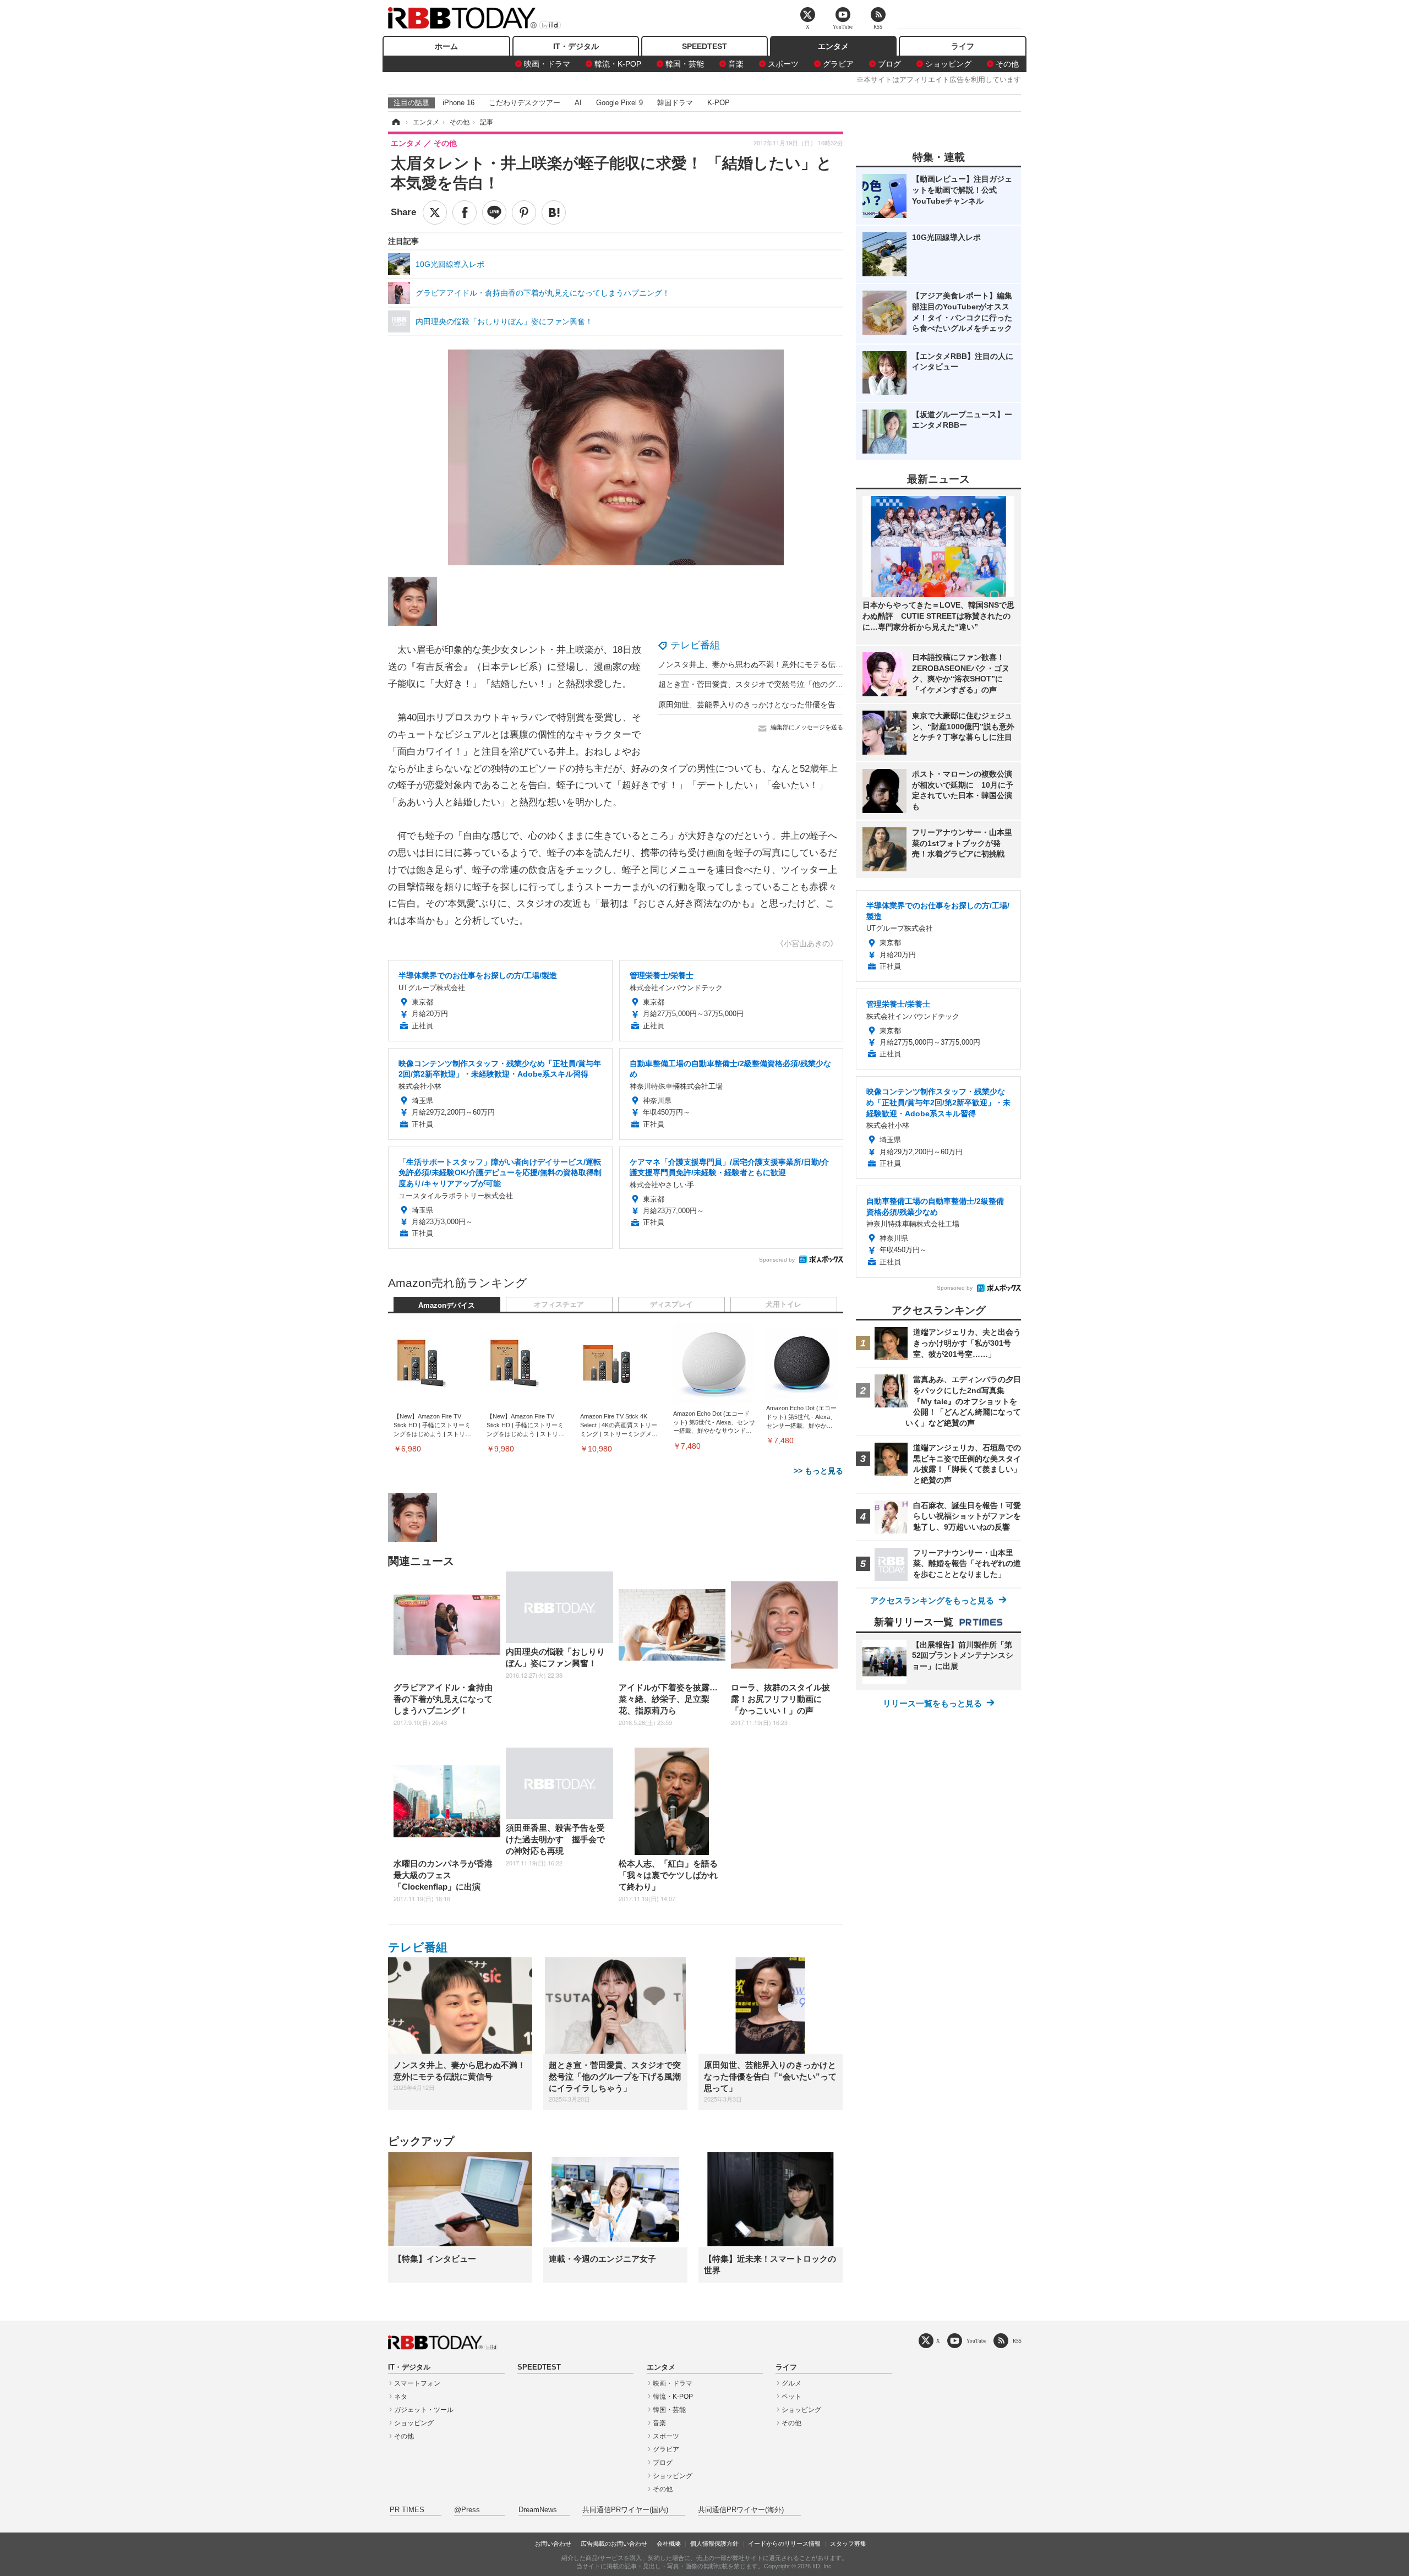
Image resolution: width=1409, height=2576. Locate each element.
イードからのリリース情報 (784, 2544)
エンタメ (833, 46)
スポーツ (783, 64)
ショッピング (948, 64)
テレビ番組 (695, 645)
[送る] (494, 212)
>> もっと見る (818, 1471)
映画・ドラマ (547, 64)
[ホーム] (395, 122)
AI (578, 103)
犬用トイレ (783, 1305)
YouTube (976, 2341)
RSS (1017, 2341)
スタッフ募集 (848, 2544)
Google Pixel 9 (619, 103)
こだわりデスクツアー (525, 103)
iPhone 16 (458, 103)
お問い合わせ (553, 2544)
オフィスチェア (559, 1305)
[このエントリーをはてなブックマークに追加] (554, 212)
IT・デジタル (576, 46)
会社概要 (669, 2544)
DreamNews (538, 2510)
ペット (791, 2397)
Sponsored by (777, 1260)
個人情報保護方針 (714, 2544)
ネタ (401, 2397)
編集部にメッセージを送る (807, 727)
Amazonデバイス (447, 1306)
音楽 (736, 64)
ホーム (446, 46)
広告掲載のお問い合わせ (614, 2544)
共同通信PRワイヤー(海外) (741, 2510)
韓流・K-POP (618, 64)
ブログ (889, 64)
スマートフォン (417, 2383)
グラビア (838, 64)
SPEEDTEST (704, 46)
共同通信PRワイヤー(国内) (625, 2510)
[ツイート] (435, 212)
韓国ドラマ (675, 103)
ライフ (963, 46)
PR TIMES (407, 2510)
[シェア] (465, 212)
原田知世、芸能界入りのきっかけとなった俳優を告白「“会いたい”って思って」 (796, 705)
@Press (467, 2510)
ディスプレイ (671, 1305)
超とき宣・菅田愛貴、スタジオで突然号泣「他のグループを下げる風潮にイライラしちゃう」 (820, 684)
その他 (1007, 64)
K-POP (719, 103)
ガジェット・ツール (424, 2410)
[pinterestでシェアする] (524, 212)
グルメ (791, 2383)
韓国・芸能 (685, 64)
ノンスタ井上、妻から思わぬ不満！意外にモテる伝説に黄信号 (766, 664)
